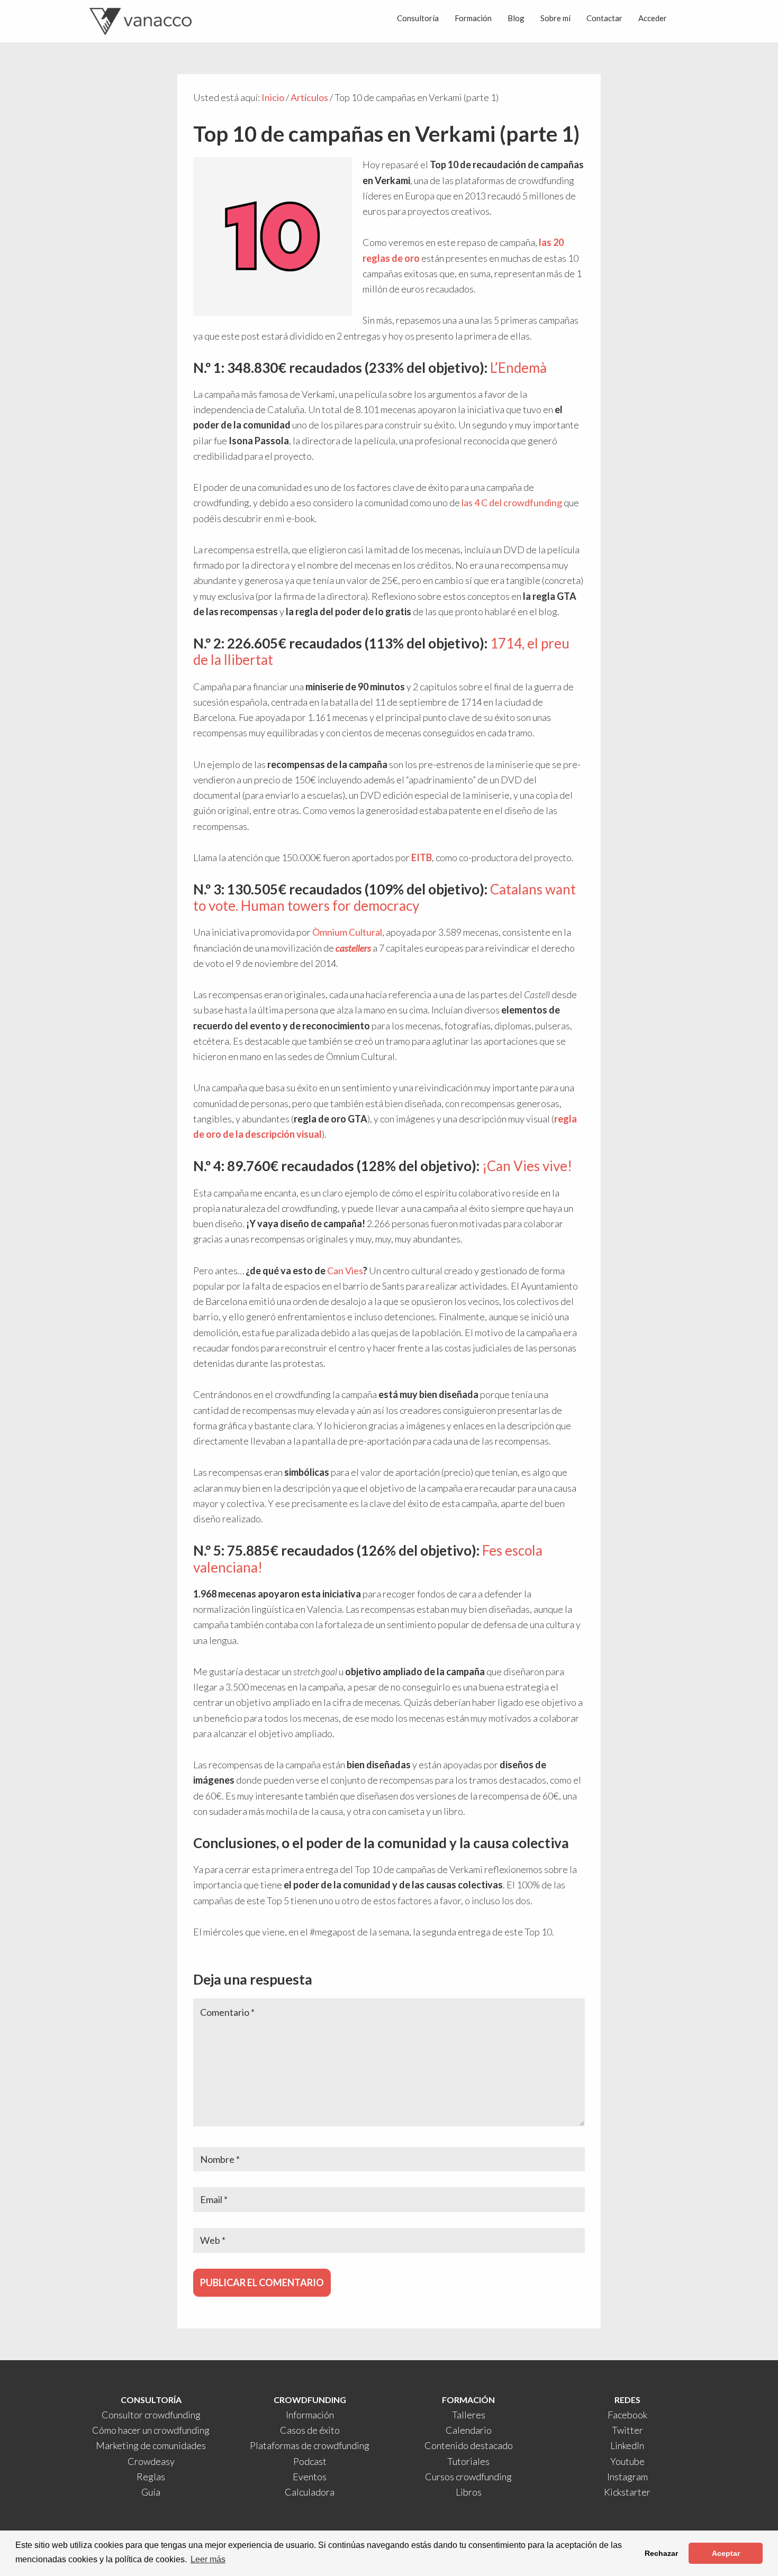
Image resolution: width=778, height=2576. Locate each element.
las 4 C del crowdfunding (512, 503)
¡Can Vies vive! (527, 1166)
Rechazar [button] (661, 2553)
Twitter (627, 2430)
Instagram (627, 2477)
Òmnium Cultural (347, 932)
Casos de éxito (310, 2430)
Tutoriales (468, 2461)
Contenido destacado (469, 2445)
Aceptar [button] (726, 2553)
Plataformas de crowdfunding (310, 2445)
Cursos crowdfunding (468, 2477)
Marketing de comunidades (151, 2445)
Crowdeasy (151, 2461)
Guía (151, 2492)
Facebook (627, 2415)
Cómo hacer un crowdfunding (151, 2430)
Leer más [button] (208, 2559)
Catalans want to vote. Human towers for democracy (385, 897)
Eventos (310, 2477)
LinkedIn (627, 2445)
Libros (469, 2492)
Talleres (469, 2415)
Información (310, 2415)
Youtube (627, 2461)
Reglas (151, 2477)
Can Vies (345, 1271)
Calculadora (310, 2492)
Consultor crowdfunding (151, 2415)
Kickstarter (627, 2492)
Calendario (469, 2430)
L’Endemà (518, 368)
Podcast (310, 2461)
